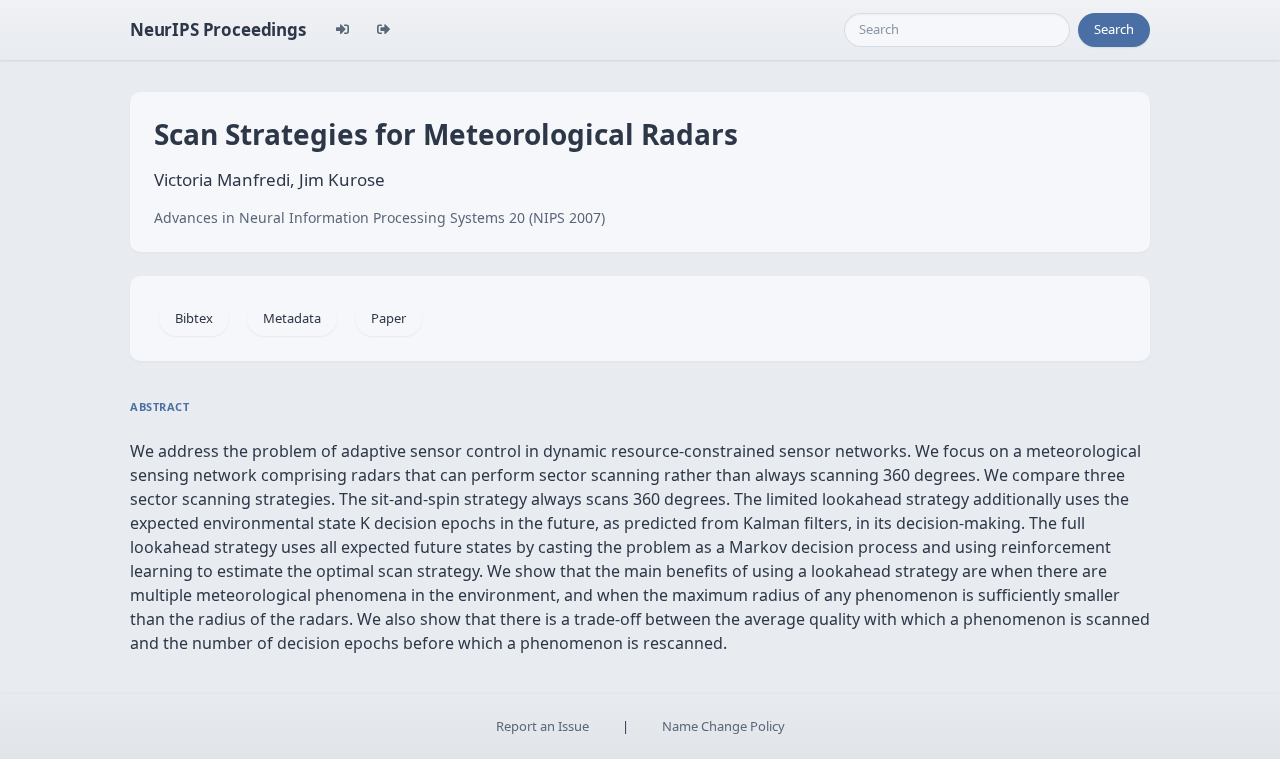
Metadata (292, 318)
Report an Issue (542, 726)
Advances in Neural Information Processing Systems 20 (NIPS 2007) (379, 217)
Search (1114, 29)
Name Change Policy (723, 726)
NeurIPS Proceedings (218, 29)
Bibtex (194, 318)
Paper (388, 318)
